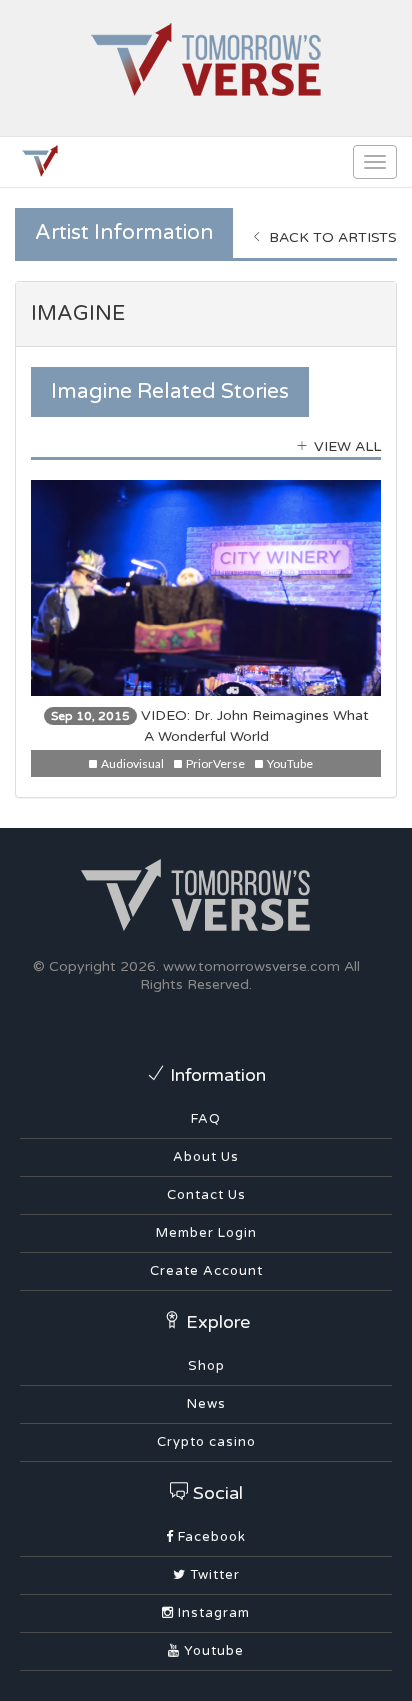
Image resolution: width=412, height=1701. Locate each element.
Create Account (206, 1271)
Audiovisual (131, 763)
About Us (206, 1157)
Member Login (206, 1233)
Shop (206, 1366)
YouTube (289, 763)
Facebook (210, 1537)
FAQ (206, 1119)
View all (345, 446)
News (206, 1404)
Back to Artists (331, 237)
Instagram (212, 1613)
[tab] (206, 314)
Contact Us (206, 1195)
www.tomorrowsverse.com (251, 966)
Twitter (213, 1575)
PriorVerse (214, 763)
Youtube (212, 1651)
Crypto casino (206, 1442)
